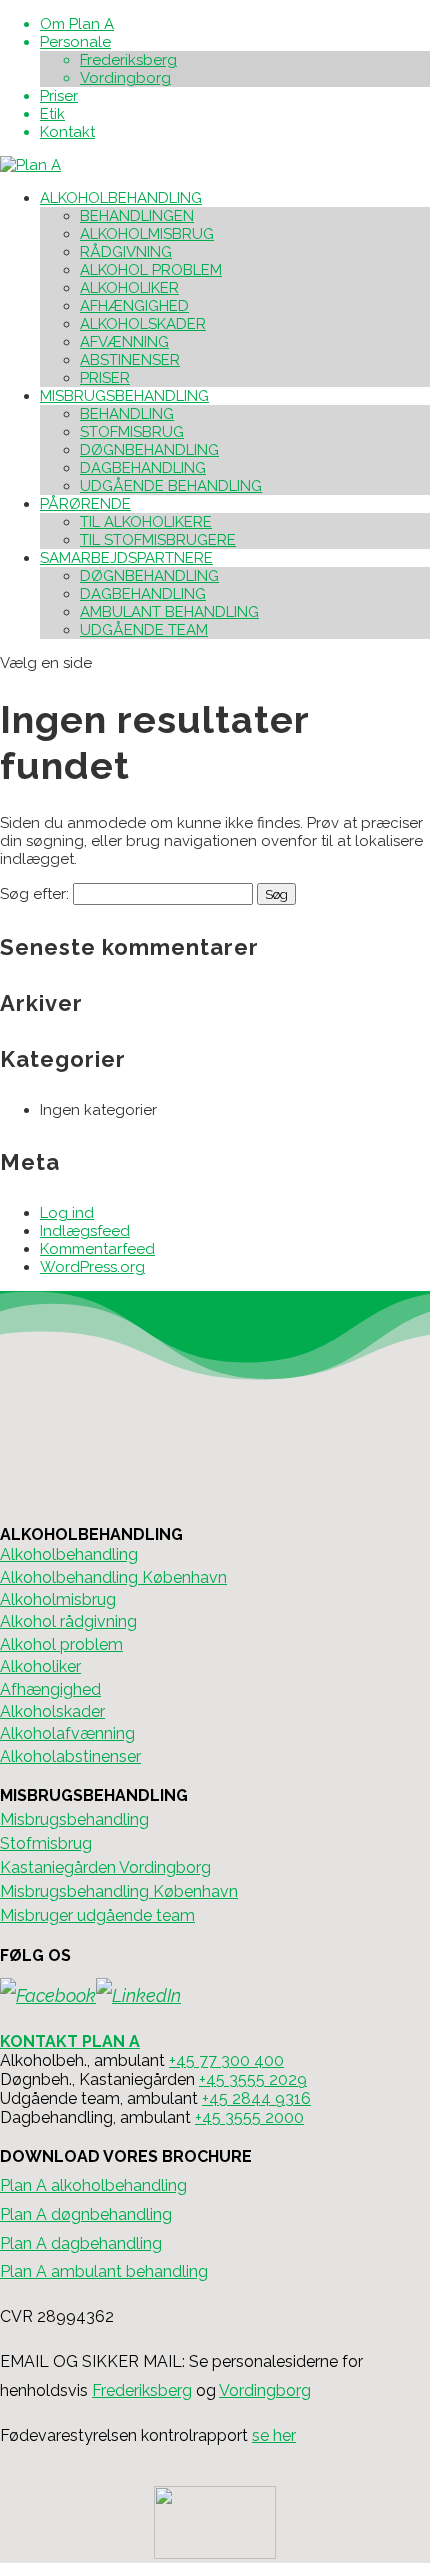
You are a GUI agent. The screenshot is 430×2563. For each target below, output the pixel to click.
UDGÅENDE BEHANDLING (171, 486)
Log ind (67, 1213)
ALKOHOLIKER (129, 288)
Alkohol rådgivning (68, 1621)
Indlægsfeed (85, 1231)
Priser (59, 96)
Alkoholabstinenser (70, 1756)
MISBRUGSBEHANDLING (124, 396)
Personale (75, 42)
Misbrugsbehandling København (119, 1891)
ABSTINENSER (130, 360)
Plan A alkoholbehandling (93, 2185)
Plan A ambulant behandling (104, 2271)
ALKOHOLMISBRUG (147, 234)
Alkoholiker (40, 1666)
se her (274, 2435)
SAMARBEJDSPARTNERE (126, 558)
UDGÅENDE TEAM (144, 630)
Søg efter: (34, 894)
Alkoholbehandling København (113, 1577)
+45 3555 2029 (253, 2079)
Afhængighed (50, 1689)
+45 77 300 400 (226, 2060)
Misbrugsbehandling (74, 1819)
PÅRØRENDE (85, 504)
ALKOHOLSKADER (143, 324)
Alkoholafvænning (67, 1733)
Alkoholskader (52, 1711)
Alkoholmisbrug (58, 1599)
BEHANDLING (127, 414)
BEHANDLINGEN (137, 216)
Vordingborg (125, 78)
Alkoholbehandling (69, 1554)
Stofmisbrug (46, 1843)
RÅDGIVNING (126, 252)
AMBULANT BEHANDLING (169, 612)
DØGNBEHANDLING (149, 450)
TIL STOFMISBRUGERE (158, 540)
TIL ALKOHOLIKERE (146, 522)
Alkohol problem (61, 1644)
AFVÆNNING (124, 342)
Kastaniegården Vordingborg (105, 1867)
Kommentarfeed (97, 1249)
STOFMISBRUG (132, 432)
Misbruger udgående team (97, 1915)
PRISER (105, 378)
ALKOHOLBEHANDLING (121, 198)
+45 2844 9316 (256, 2098)
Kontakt (67, 132)
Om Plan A (77, 24)
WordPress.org (92, 1267)
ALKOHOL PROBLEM (151, 270)
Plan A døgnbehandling (86, 2214)
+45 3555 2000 (249, 2117)
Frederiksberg (128, 60)
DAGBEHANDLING (143, 468)
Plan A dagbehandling (81, 2243)
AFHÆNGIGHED (134, 306)
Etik (52, 114)
